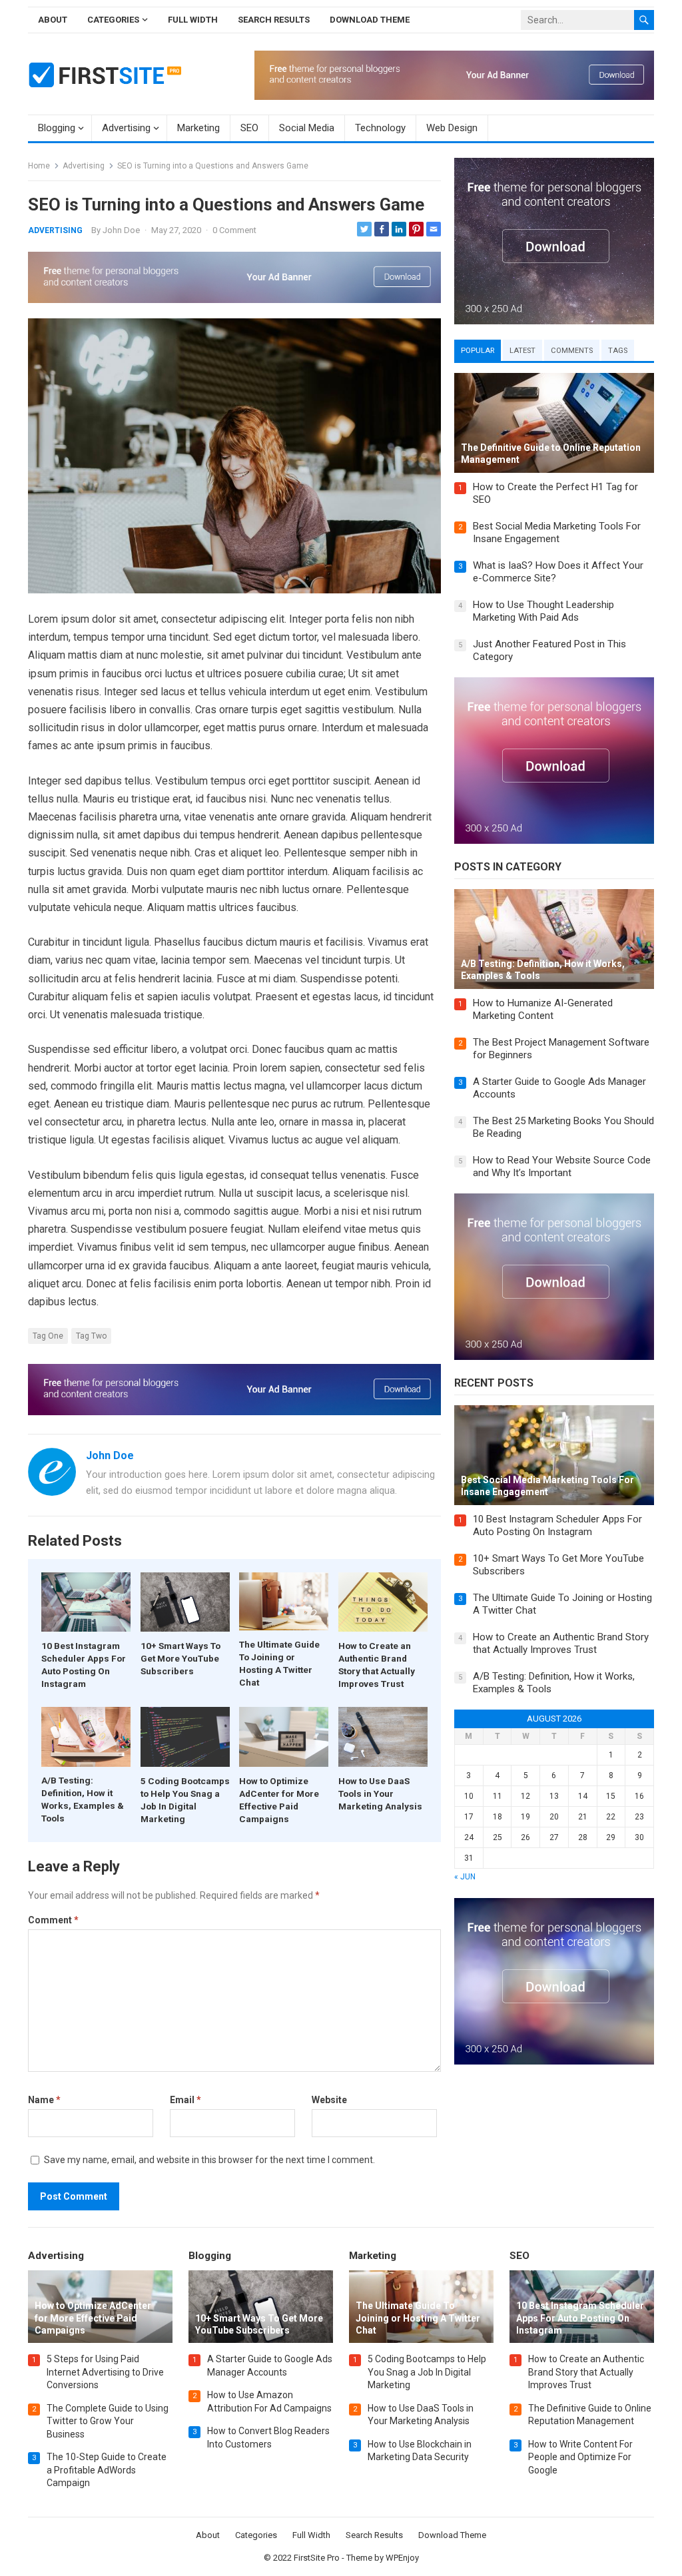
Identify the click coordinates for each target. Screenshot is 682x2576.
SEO (249, 128)
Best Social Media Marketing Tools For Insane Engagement (557, 533)
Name (44, 2100)
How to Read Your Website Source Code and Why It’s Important (562, 1167)
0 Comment (234, 230)
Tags (618, 351)
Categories (113, 20)
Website (329, 2100)
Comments (572, 351)
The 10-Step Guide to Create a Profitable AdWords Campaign (107, 2470)
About (53, 20)
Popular (478, 351)
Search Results (274, 20)
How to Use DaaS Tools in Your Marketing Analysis (380, 1793)
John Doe (121, 230)
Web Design (452, 128)
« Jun (465, 1877)
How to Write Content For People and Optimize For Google (580, 2457)
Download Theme (370, 20)
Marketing (198, 128)
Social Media (307, 128)
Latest (522, 351)
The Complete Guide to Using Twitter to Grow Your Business (108, 2421)
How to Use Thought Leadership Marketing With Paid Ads (543, 611)
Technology (380, 128)
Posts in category (508, 867)
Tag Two (91, 1336)
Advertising (126, 128)
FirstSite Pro (317, 2558)
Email (185, 2100)
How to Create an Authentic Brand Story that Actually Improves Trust (561, 1644)
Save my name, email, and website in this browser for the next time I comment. (209, 2160)
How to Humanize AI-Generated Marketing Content (543, 1010)
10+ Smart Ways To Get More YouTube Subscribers (180, 1658)
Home (39, 166)
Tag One (48, 1336)
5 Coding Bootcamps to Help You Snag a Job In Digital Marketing (427, 2372)
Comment (53, 1920)
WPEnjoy (402, 2558)
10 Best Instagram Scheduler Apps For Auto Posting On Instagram (557, 1526)
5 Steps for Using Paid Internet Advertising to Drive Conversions (105, 2372)
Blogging (57, 128)
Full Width (193, 20)
